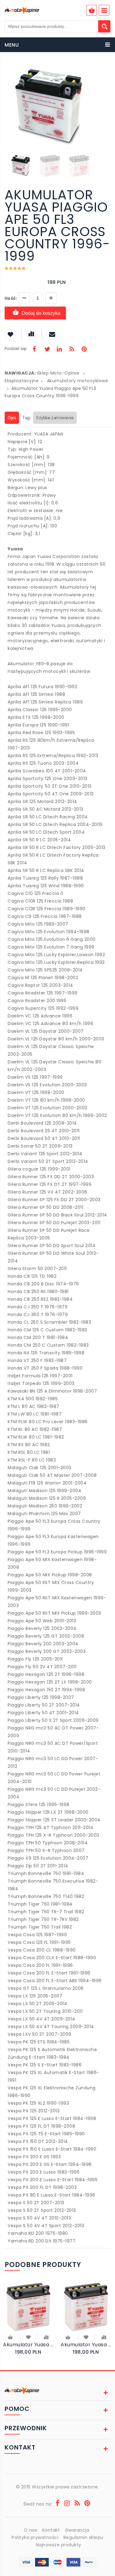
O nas (31, 2530)
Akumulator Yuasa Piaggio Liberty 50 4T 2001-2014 (86, 2345)
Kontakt (51, 2530)
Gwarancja (77, 2530)
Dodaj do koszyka (41, 313)
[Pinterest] (84, 350)
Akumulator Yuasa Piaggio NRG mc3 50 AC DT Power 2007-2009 (29, 2345)
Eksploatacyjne (22, 381)
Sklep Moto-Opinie (58, 373)
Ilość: (11, 298)
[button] (90, 70)
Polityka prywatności (35, 2537)
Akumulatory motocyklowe (78, 381)
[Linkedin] (59, 350)
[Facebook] (34, 350)
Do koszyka (11, 2338)
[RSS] (72, 350)
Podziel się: (16, 349)
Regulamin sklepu (83, 2537)
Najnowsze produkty (59, 2545)
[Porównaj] (46, 2337)
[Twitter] (47, 350)
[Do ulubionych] (29, 2337)
